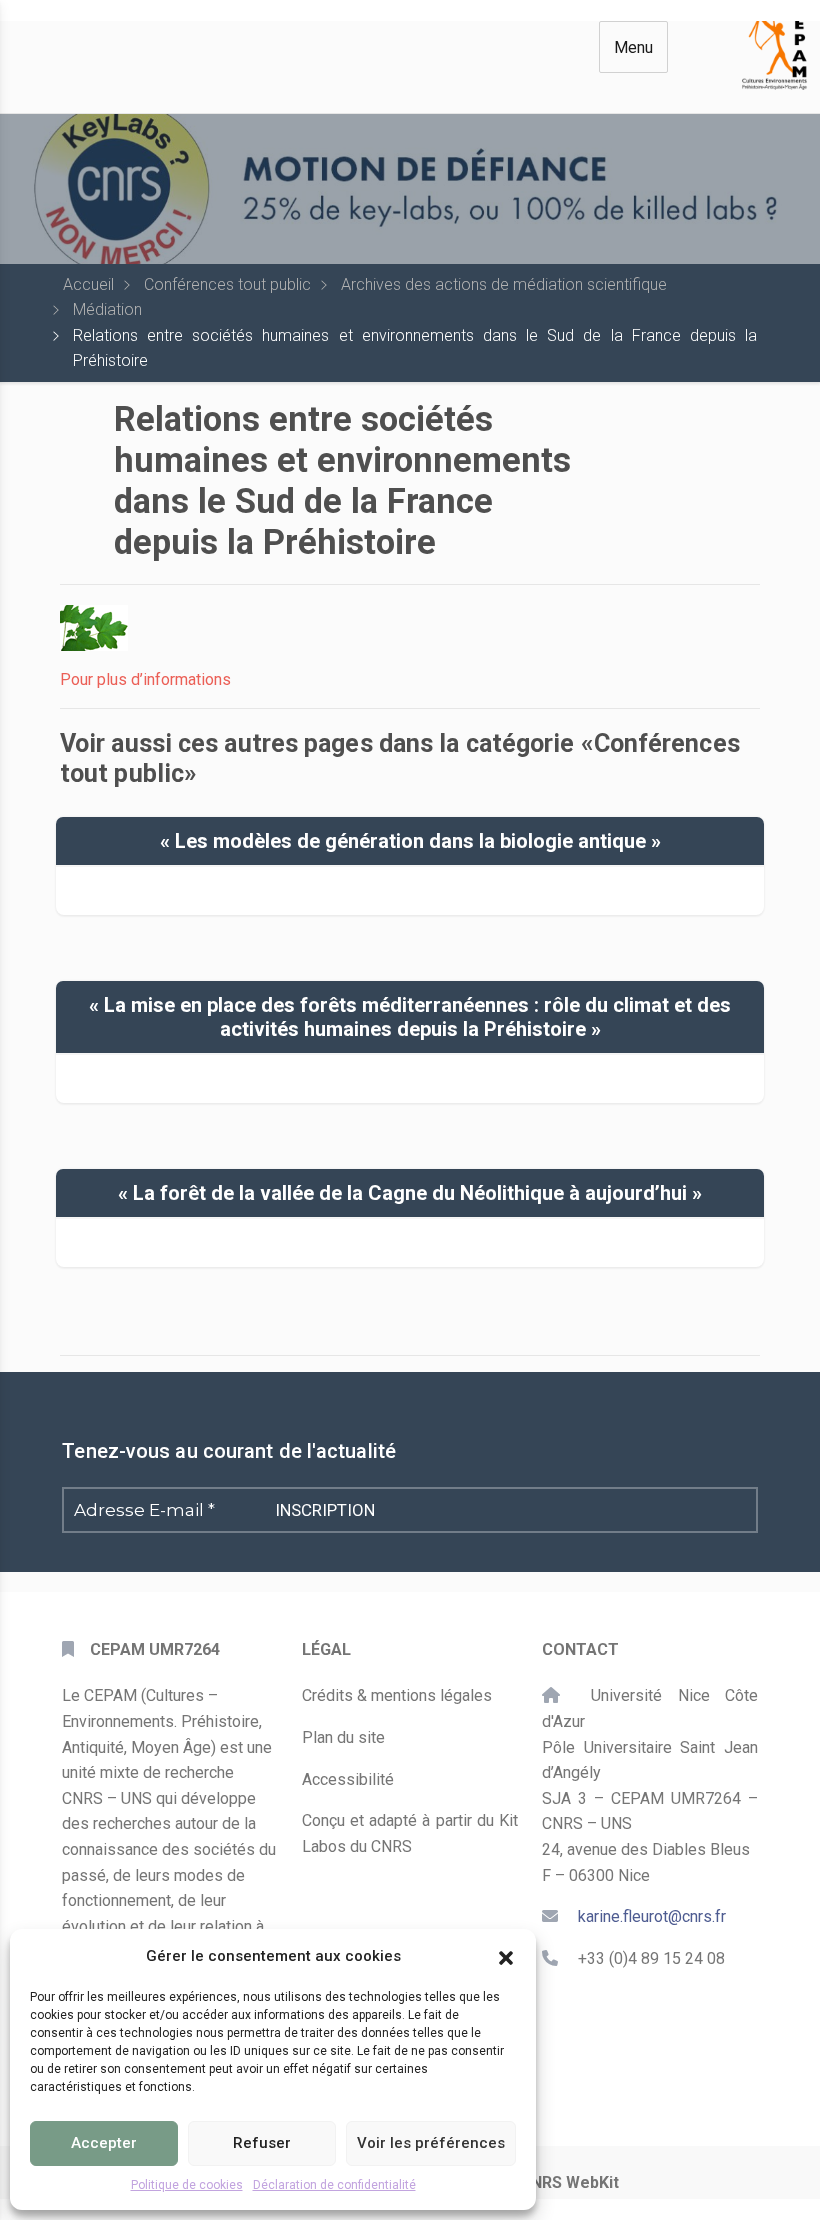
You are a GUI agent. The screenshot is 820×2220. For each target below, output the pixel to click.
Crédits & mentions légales (397, 1695)
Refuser (262, 2143)
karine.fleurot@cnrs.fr (652, 1916)
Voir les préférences (431, 2143)
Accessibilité (348, 1779)
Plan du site (343, 1737)
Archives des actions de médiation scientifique (504, 284)
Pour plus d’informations (145, 679)
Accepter (104, 2143)
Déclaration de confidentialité (334, 2185)
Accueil (88, 284)
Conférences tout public (227, 284)
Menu (633, 47)
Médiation (107, 309)
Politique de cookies (187, 2185)
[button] (506, 1956)
